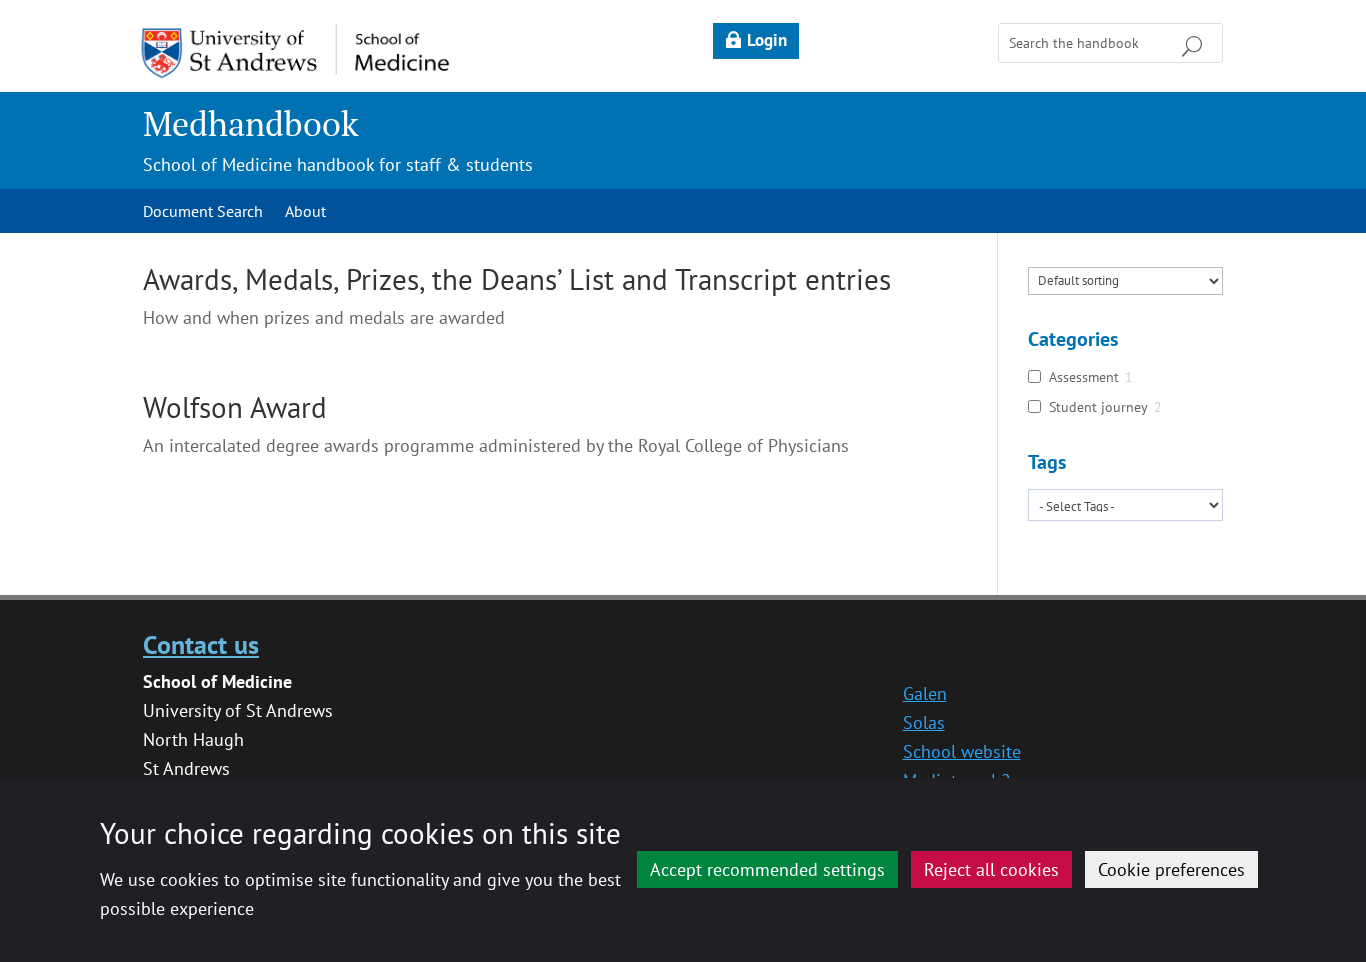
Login (767, 40)
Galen (925, 693)
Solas (924, 722)
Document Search (203, 212)
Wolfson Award (235, 407)
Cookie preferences (1171, 869)
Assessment (1084, 377)
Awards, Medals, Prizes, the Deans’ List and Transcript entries (517, 279)
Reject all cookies (991, 869)
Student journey (1098, 407)
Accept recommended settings (767, 869)
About (305, 212)
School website (962, 751)
